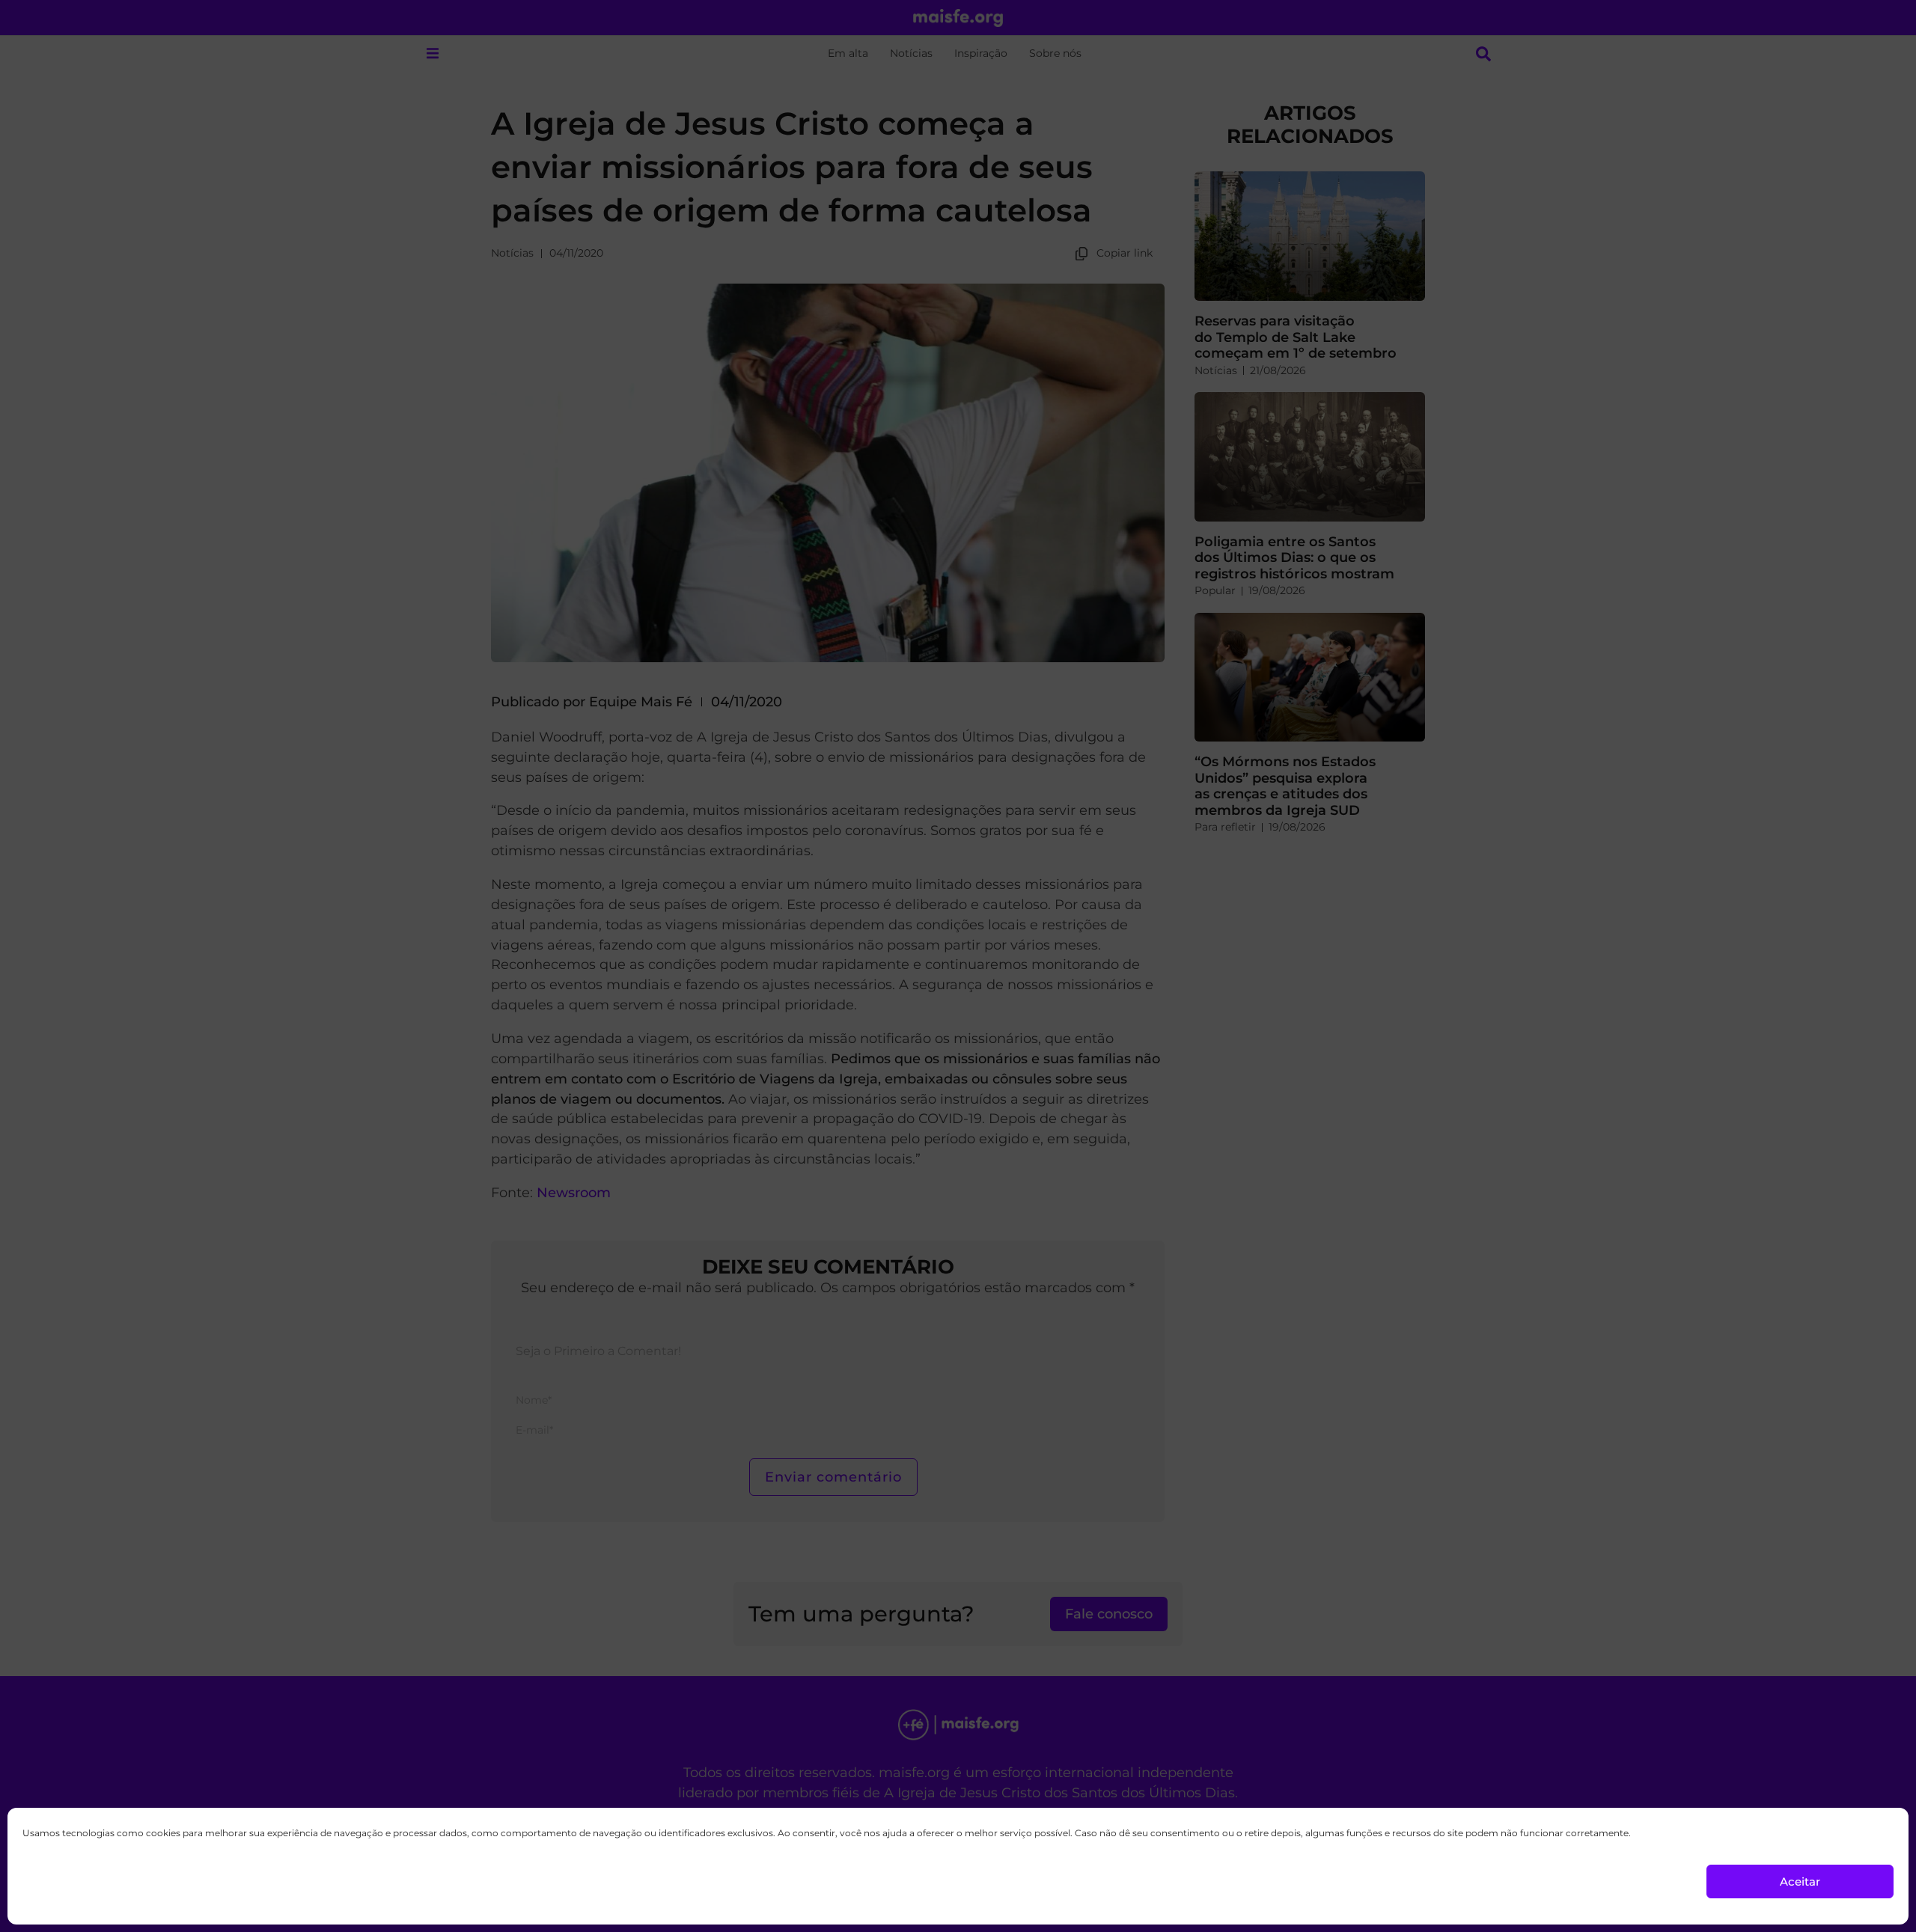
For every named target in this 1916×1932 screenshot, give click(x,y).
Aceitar (1800, 1881)
